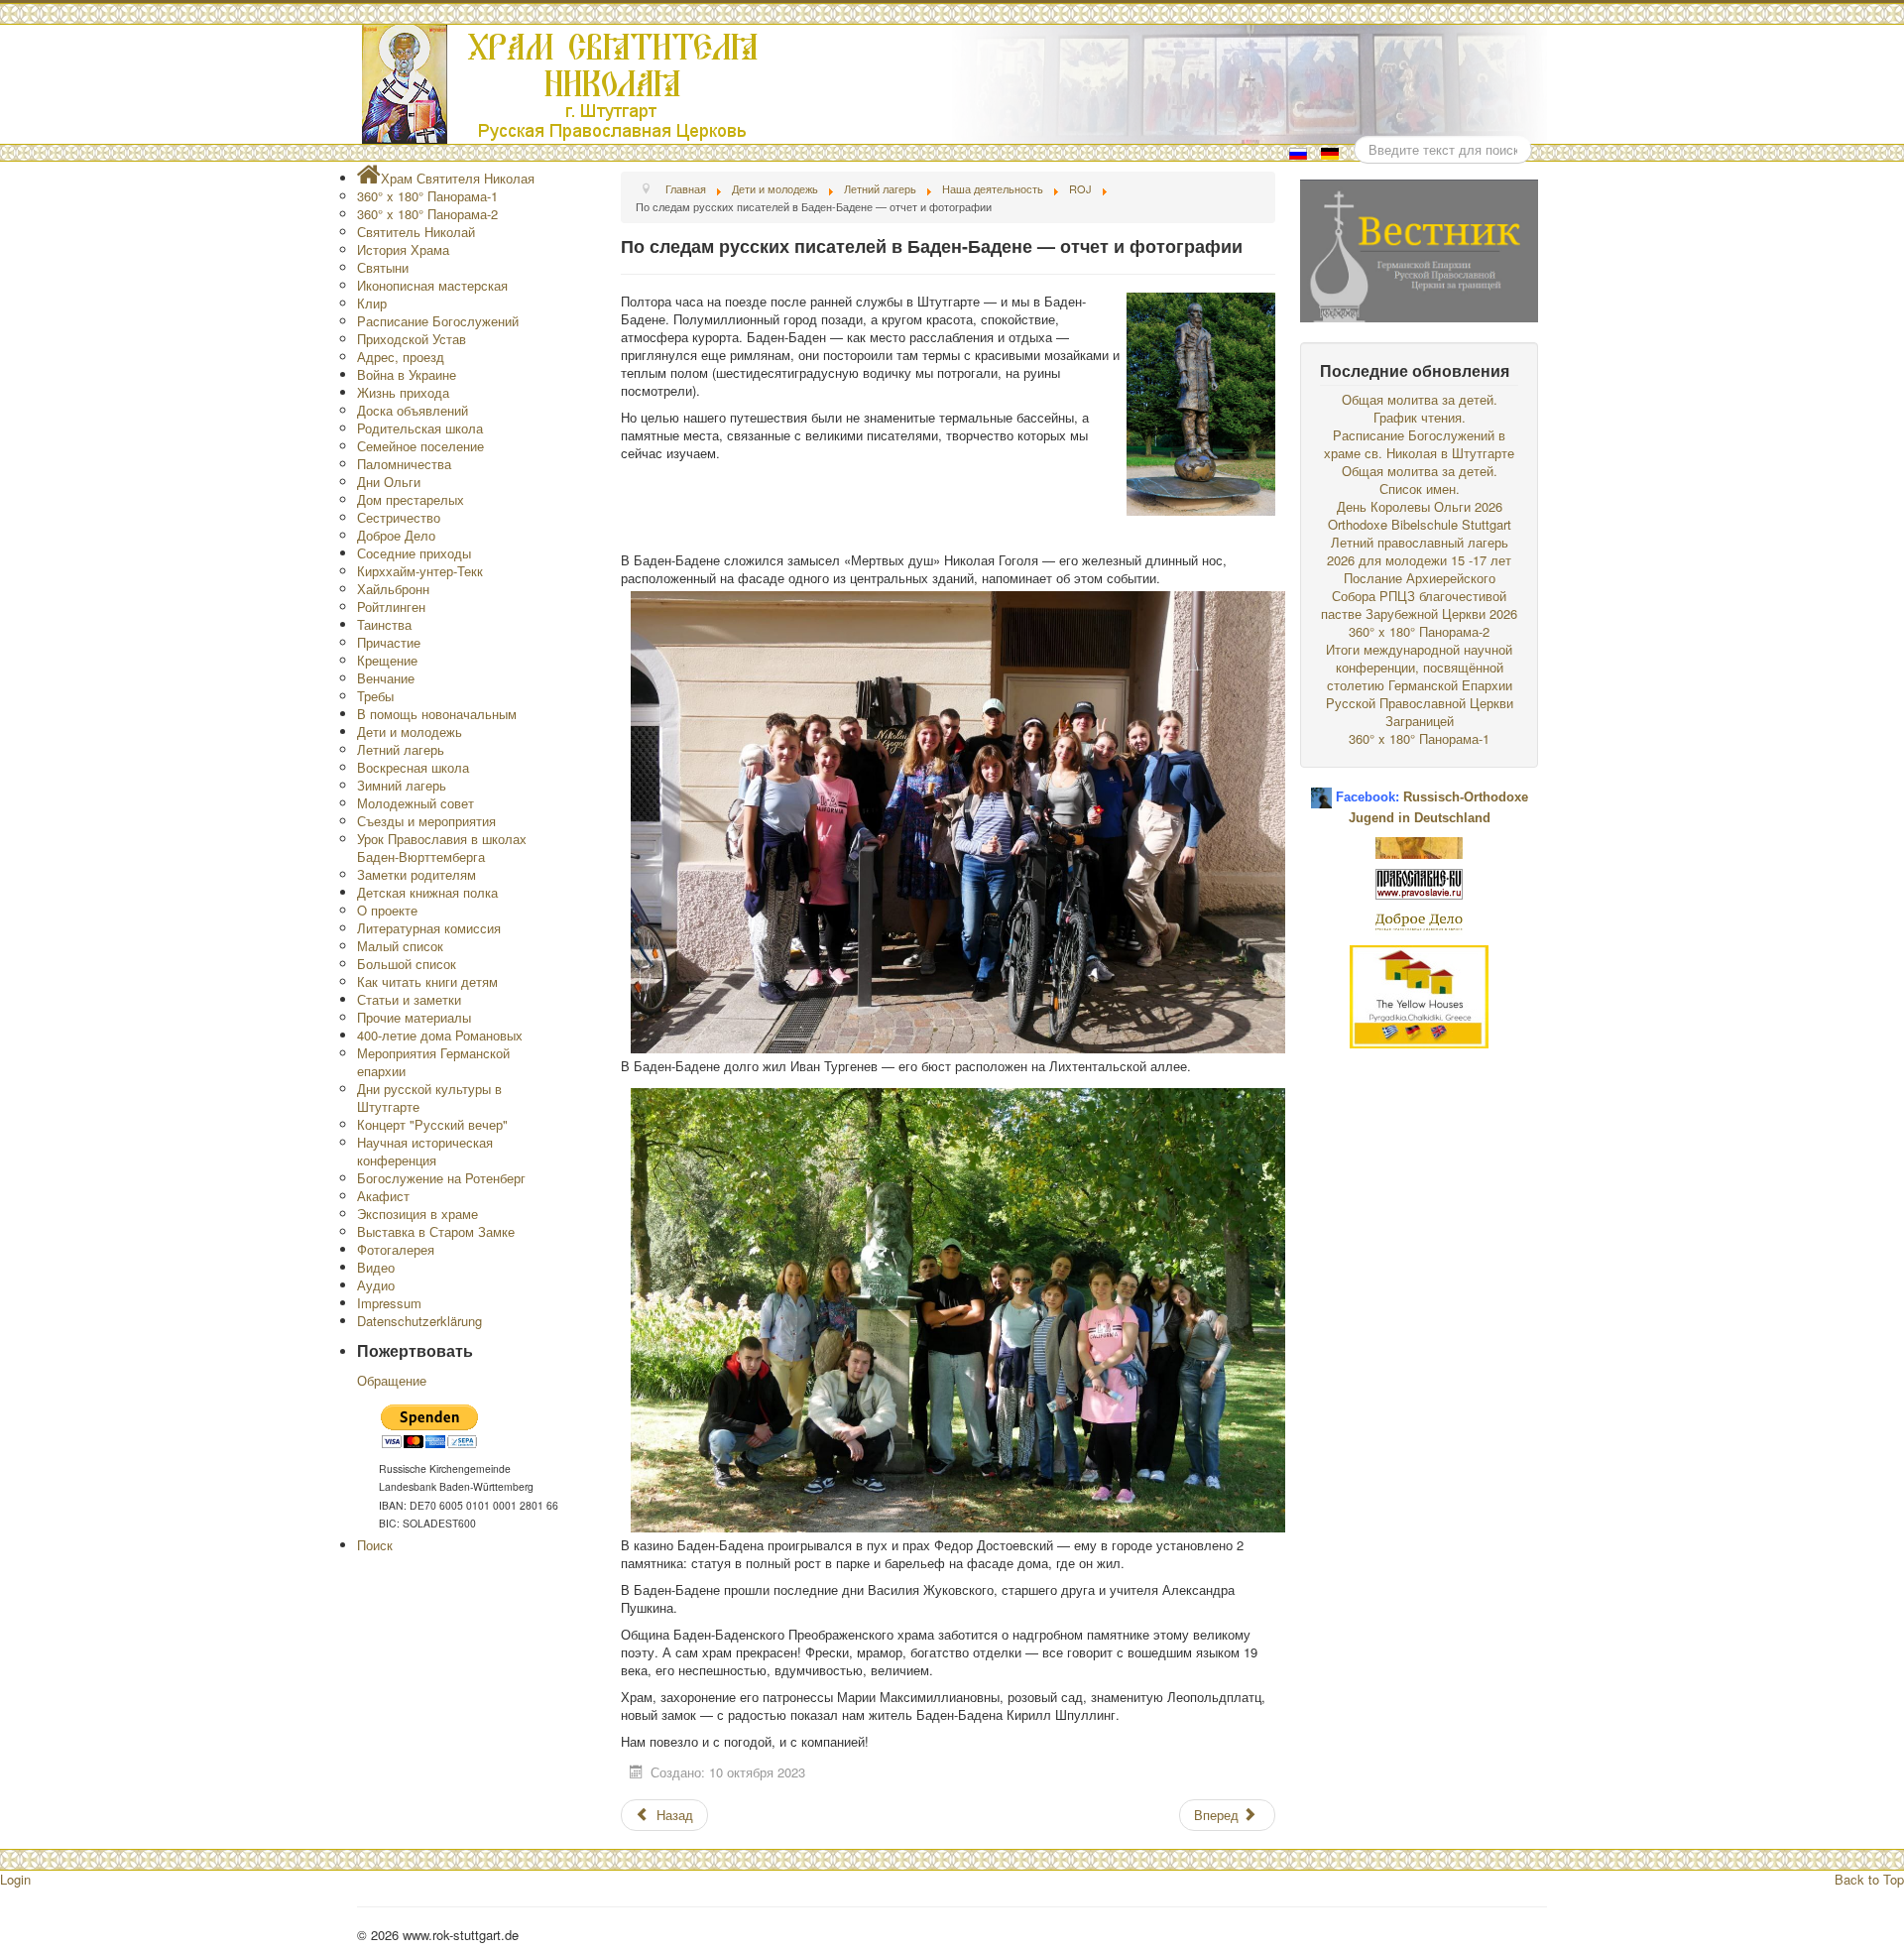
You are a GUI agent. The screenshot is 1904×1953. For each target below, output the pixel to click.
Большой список (407, 964)
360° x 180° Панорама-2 (427, 214)
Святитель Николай (416, 232)
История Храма (403, 249)
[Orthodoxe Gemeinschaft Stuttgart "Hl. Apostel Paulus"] (1419, 846)
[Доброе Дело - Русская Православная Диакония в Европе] (1419, 920)
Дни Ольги (389, 482)
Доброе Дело (396, 535)
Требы (375, 696)
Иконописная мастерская (432, 285)
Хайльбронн (393, 589)
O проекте (387, 910)
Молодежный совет (416, 803)
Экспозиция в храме (417, 1214)
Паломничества (404, 464)
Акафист (383, 1196)
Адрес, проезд (401, 357)
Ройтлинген (391, 607)
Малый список (400, 946)
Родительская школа (420, 428)
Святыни (383, 267)
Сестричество (399, 517)
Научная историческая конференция (425, 1151)
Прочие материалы (414, 1017)
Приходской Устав (412, 339)
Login (15, 1879)
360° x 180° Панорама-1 (427, 196)
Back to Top (1869, 1879)
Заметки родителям (416, 874)
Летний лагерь (401, 749)
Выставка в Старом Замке (436, 1231)
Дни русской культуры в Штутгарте (429, 1098)
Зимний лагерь (402, 785)
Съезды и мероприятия (426, 821)
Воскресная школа (413, 767)
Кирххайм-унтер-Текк (420, 571)
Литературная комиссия (429, 928)
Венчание (386, 678)
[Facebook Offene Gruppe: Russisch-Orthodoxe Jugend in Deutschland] (1321, 790)
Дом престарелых (411, 499)
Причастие (389, 642)
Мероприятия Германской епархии (433, 1062)
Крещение (387, 660)
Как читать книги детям (427, 981)
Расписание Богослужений (438, 321)
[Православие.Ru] (1419, 882)
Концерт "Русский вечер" (432, 1124)
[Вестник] (1419, 248)
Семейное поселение (420, 446)
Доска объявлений (413, 410)
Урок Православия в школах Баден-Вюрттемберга (442, 848)
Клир (372, 303)
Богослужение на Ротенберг (441, 1178)
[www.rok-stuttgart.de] (954, 84)
